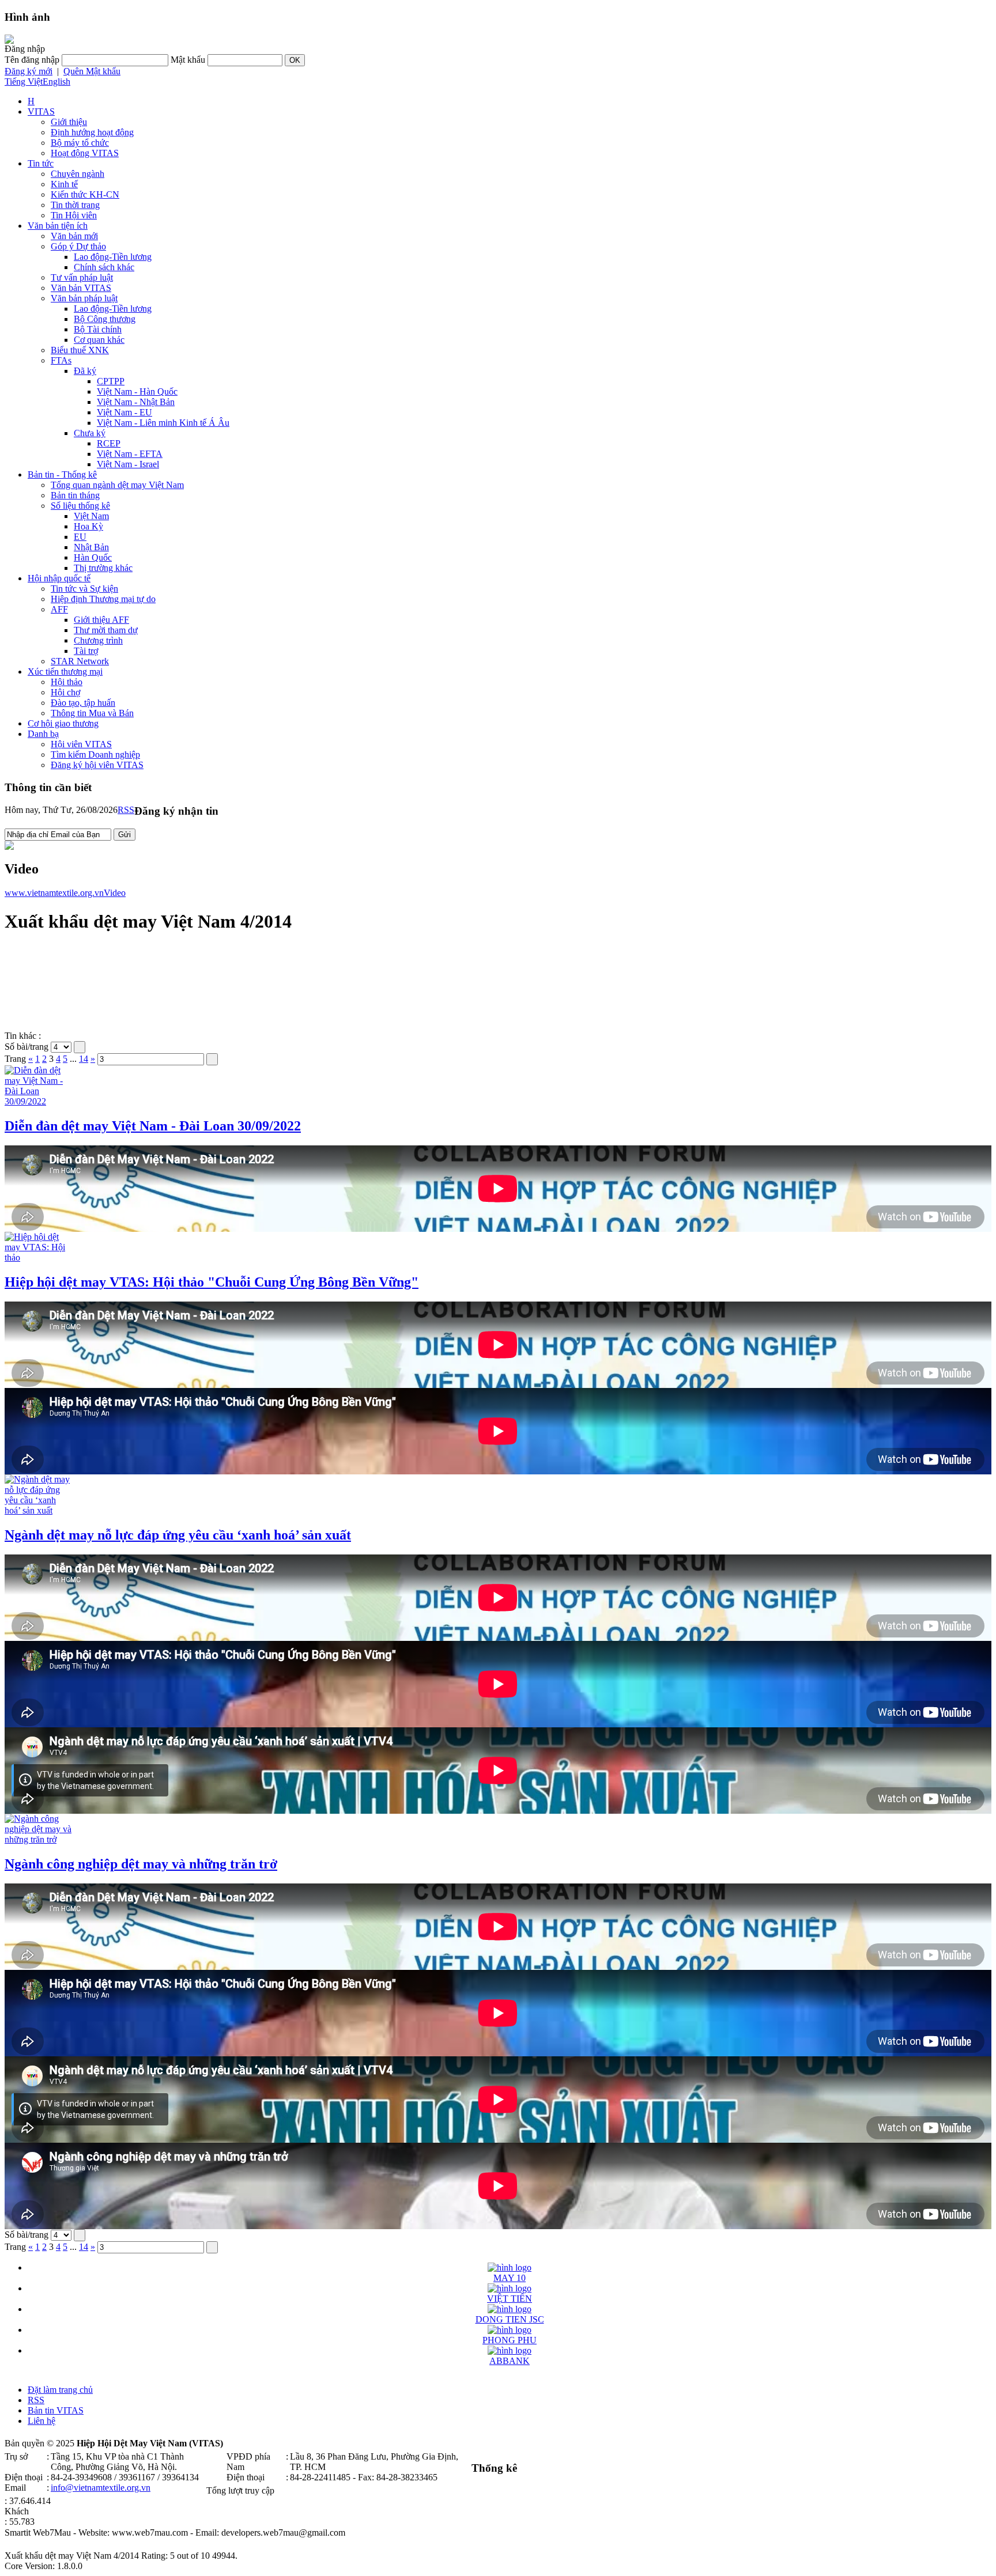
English (56, 82)
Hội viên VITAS (81, 744)
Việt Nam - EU (124, 412)
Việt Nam (91, 516)
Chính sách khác (104, 267)
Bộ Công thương (105, 319)
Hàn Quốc (93, 557)
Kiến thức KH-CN (85, 194)
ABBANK (510, 2361)
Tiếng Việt (24, 82)
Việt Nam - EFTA (130, 454)
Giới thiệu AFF (101, 620)
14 (84, 1059)
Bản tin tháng (75, 495)
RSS (126, 810)
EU (80, 537)
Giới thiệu (69, 122)
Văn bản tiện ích (58, 226)
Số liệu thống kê (80, 506)
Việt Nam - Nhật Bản (136, 402)
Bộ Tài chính (98, 329)
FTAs (61, 360)
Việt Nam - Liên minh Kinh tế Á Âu (163, 423)
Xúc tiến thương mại (65, 672)
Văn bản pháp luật (84, 298)
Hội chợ (65, 692)
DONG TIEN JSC (510, 2319)
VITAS (41, 111)
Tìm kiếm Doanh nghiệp (95, 754)
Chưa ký (90, 433)
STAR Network (80, 661)
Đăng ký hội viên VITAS (97, 765)
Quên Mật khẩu (92, 71)
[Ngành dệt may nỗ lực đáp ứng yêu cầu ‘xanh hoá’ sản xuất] (39, 1510)
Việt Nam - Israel (128, 464)
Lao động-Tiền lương (113, 257)
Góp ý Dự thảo (78, 246)
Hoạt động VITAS (85, 153)
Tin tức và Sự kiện (84, 589)
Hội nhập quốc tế (59, 578)
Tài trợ (86, 651)
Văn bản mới (74, 236)
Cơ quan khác (99, 340)
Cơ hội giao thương (63, 723)
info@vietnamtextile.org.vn (101, 2488)
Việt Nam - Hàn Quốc (137, 391)
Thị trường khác (103, 568)
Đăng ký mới (29, 71)
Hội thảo (67, 682)
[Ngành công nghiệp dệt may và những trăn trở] (39, 1839)
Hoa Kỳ (88, 526)
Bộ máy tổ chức (80, 143)
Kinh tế (64, 184)
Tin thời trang (75, 205)
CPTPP (111, 381)
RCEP (109, 443)
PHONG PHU (510, 2340)
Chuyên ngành (78, 174)
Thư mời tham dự (106, 630)
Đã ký (85, 371)
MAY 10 (510, 2278)
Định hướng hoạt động (92, 132)
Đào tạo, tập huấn (83, 703)
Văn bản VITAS (81, 288)
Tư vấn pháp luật (82, 277)
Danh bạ (43, 734)
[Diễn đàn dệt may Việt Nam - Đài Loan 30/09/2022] (39, 1101)
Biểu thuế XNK (80, 350)
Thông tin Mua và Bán (92, 713)
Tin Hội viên (74, 215)
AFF (59, 609)
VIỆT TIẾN (510, 2299)
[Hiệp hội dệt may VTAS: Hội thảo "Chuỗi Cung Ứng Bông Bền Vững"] (39, 1257)
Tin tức (41, 163)
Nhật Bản (91, 547)
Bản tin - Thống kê (62, 474)
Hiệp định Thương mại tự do (103, 599)
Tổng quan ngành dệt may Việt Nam (117, 485)
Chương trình (98, 640)
